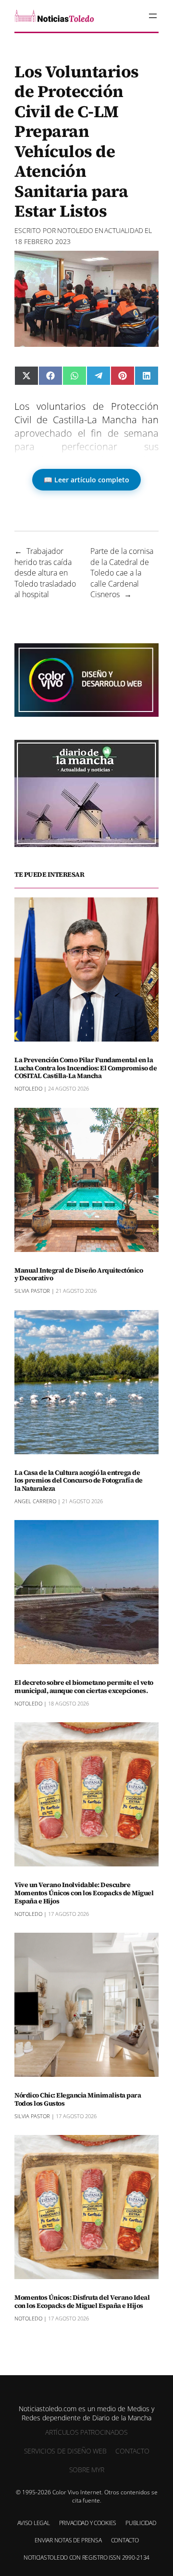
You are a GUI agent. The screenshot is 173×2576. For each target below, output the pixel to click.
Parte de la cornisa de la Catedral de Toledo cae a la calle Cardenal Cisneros (122, 573)
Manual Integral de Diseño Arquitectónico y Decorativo (79, 1275)
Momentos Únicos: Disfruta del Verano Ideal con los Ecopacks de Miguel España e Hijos (82, 2302)
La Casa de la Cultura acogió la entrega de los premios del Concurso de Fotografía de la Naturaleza (79, 1481)
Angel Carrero (35, 1501)
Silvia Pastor (32, 1291)
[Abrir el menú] (153, 16)
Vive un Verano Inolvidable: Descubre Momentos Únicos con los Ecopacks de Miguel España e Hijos (84, 1893)
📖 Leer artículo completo (86, 480)
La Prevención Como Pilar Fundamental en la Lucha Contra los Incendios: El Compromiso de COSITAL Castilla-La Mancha (86, 1068)
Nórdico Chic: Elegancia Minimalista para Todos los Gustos (78, 2099)
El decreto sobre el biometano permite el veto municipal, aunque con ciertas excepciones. (84, 1687)
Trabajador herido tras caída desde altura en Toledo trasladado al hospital (45, 573)
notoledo (75, 230)
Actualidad (124, 230)
